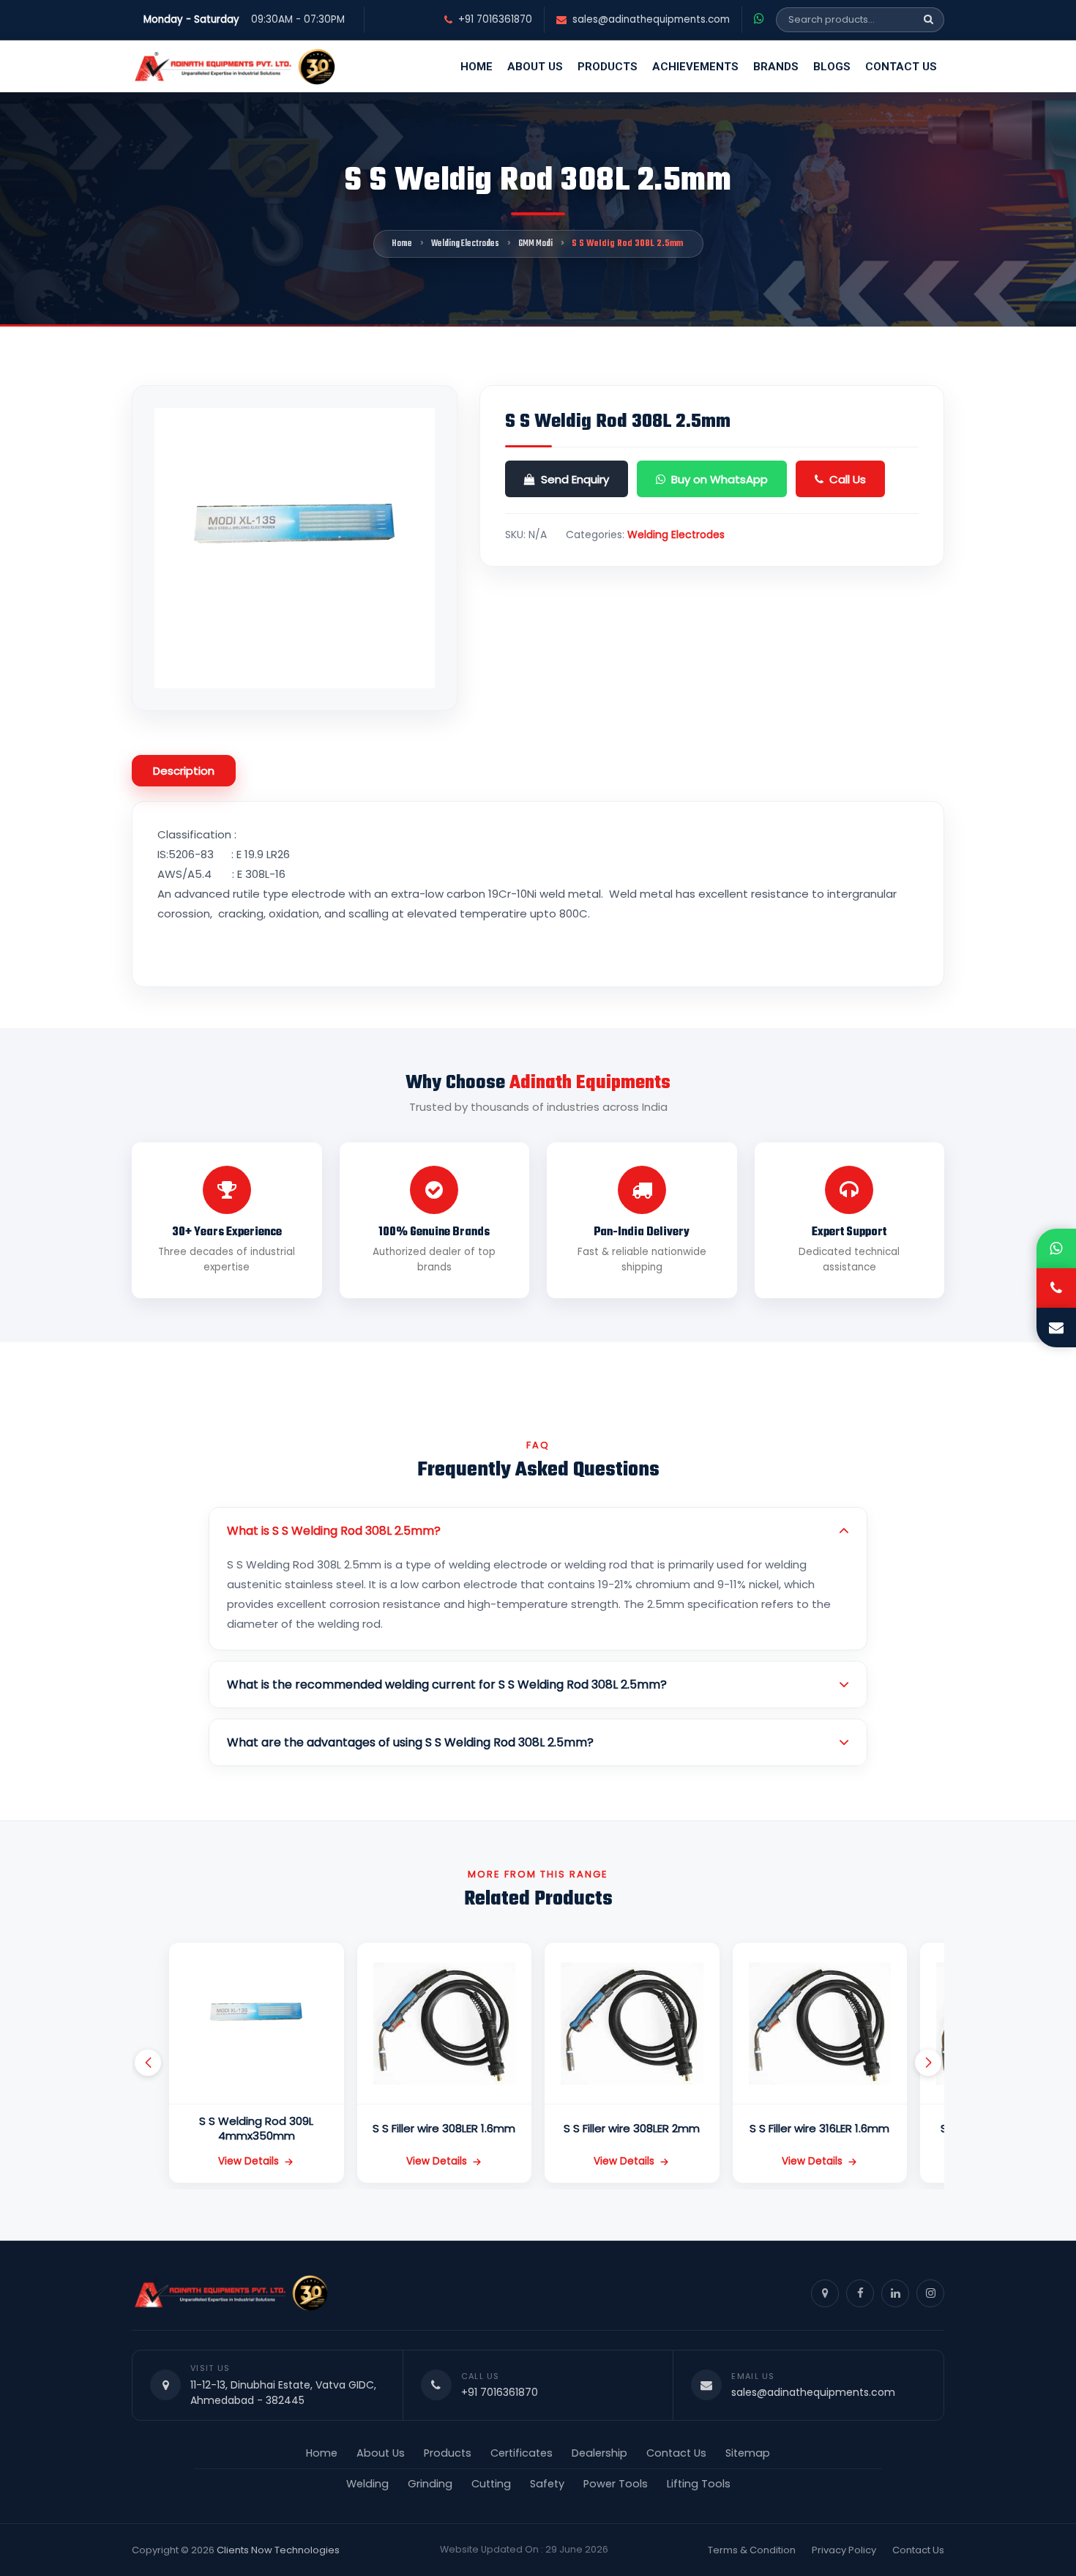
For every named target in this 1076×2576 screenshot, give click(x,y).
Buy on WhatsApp (720, 479)
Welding (367, 2484)
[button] (148, 2063)
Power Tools (616, 2484)
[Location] (825, 2293)
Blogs (832, 67)
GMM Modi (535, 244)
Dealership (599, 2453)
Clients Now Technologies (278, 2550)
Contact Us (901, 67)
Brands (776, 67)
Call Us (848, 479)
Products (608, 67)
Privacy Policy (844, 2550)
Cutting (491, 2484)
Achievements (695, 67)
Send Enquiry (575, 479)
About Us (535, 67)
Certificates (522, 2453)
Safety (547, 2484)
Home (477, 67)
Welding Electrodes (465, 244)
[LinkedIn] (895, 2293)
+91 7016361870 (495, 20)
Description (184, 771)
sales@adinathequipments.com (651, 20)
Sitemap (748, 2453)
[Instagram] (930, 2293)
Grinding (430, 2484)
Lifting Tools (699, 2484)
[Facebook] (860, 2293)
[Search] (929, 20)
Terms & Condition (752, 2550)
